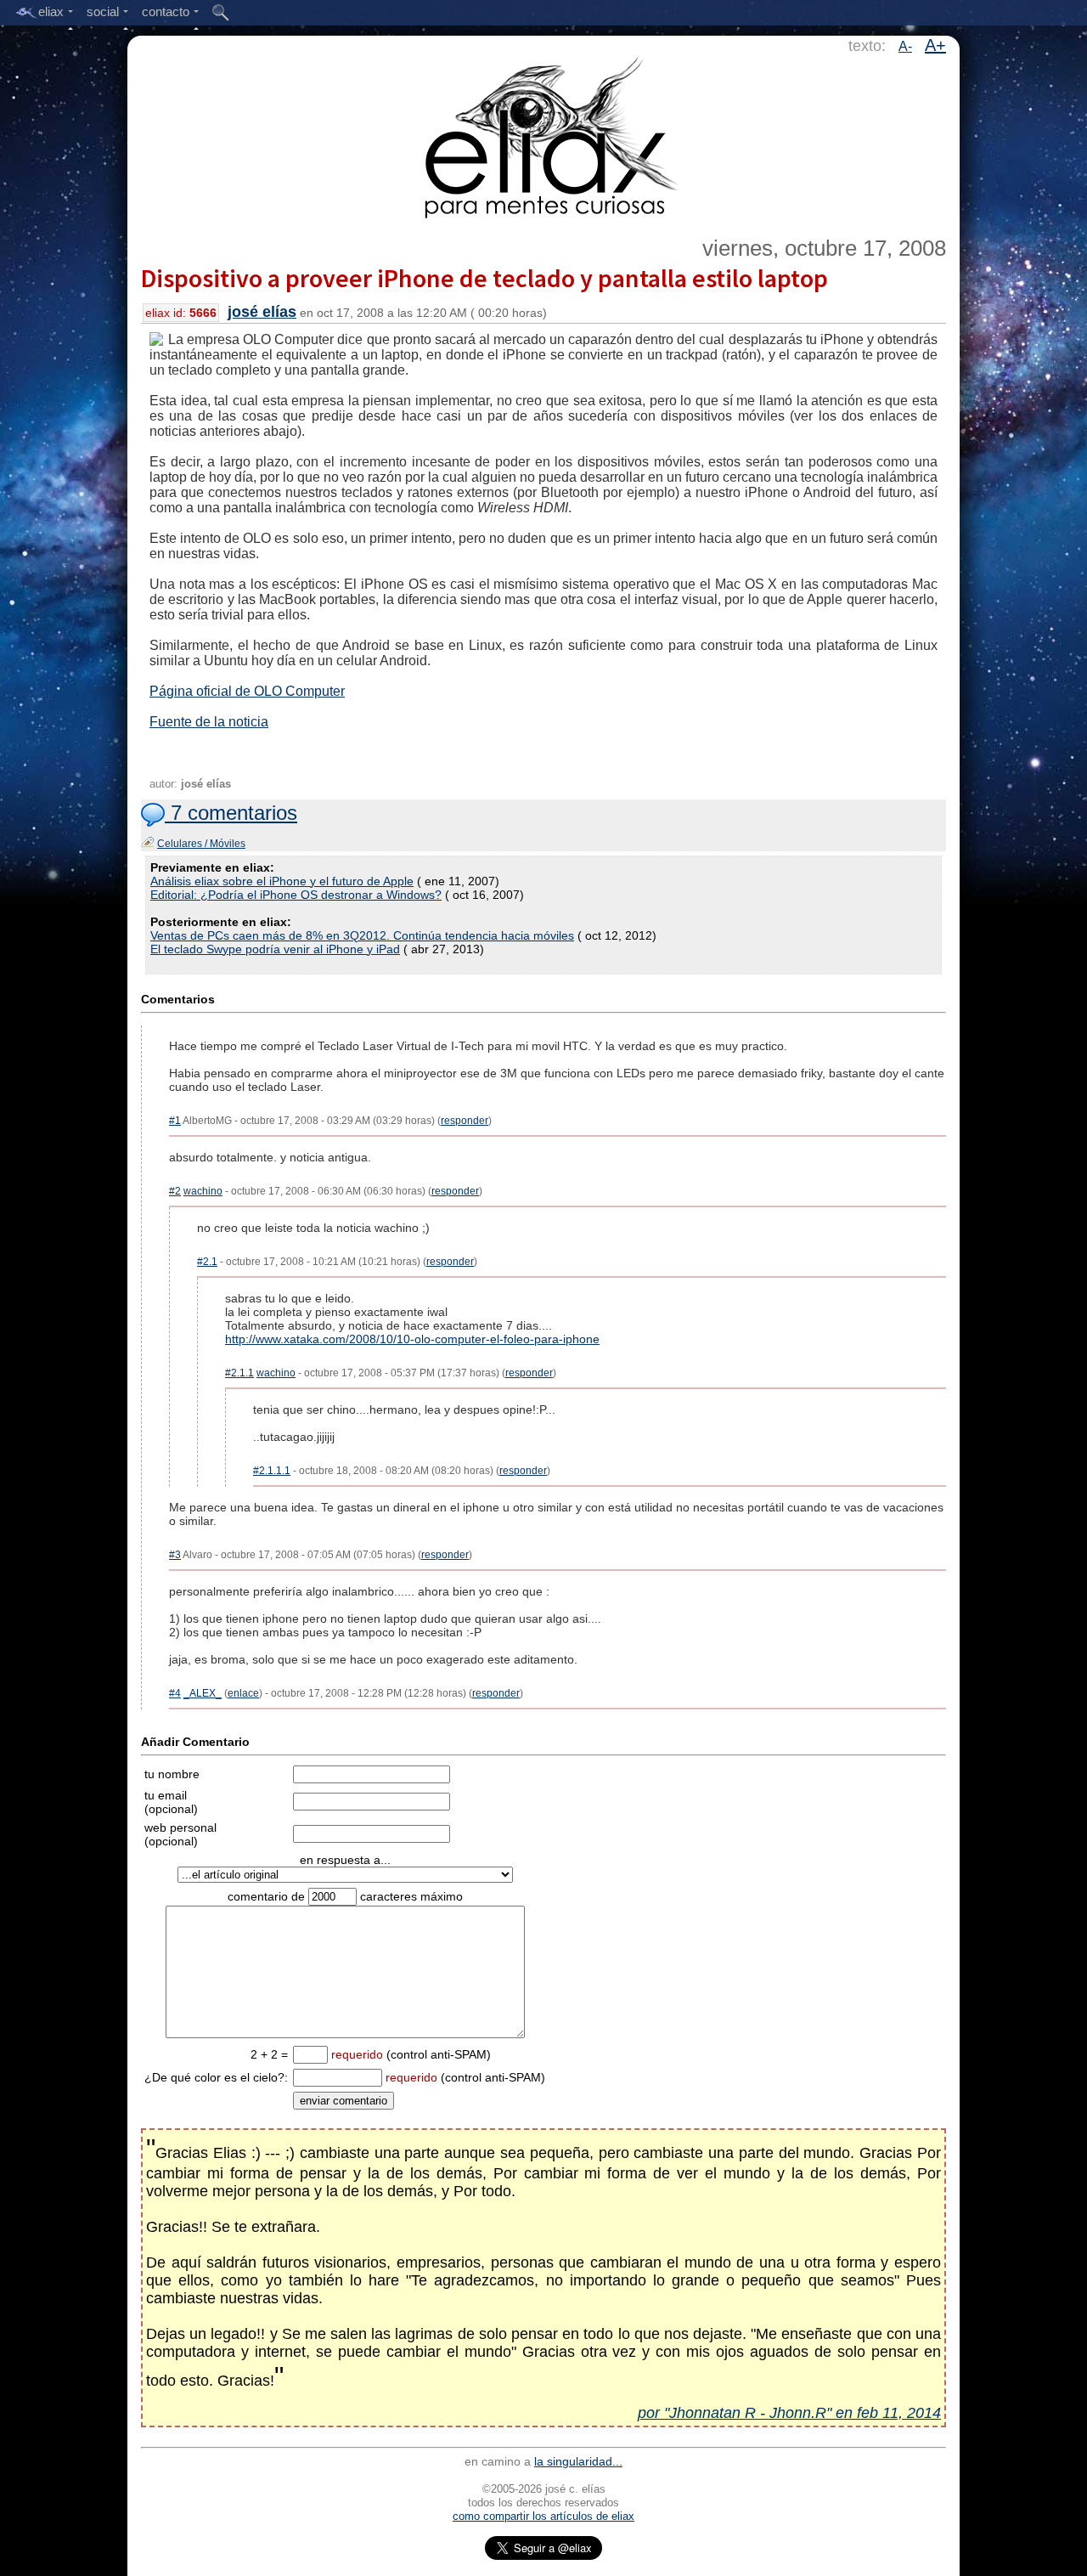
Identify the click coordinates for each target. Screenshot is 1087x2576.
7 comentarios (231, 813)
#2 (175, 1191)
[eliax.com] (544, 134)
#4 (175, 1693)
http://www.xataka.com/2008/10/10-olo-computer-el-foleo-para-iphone (412, 1339)
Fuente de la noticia (209, 722)
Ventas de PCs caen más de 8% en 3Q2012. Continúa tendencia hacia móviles (362, 935)
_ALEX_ (203, 1693)
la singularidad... (578, 2461)
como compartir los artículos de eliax (543, 2516)
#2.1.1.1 (272, 1471)
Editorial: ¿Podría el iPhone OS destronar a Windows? (296, 895)
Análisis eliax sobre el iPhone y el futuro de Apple (282, 881)
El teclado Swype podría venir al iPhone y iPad (275, 949)
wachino (203, 1191)
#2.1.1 (239, 1373)
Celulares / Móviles (201, 844)
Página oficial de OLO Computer (247, 691)
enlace (243, 1693)
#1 (175, 1121)
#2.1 (207, 1262)
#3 (175, 1555)
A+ (935, 45)
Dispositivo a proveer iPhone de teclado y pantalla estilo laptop (484, 278)
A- (905, 46)
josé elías (262, 312)
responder (465, 1121)
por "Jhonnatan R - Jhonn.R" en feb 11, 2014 (789, 2413)
